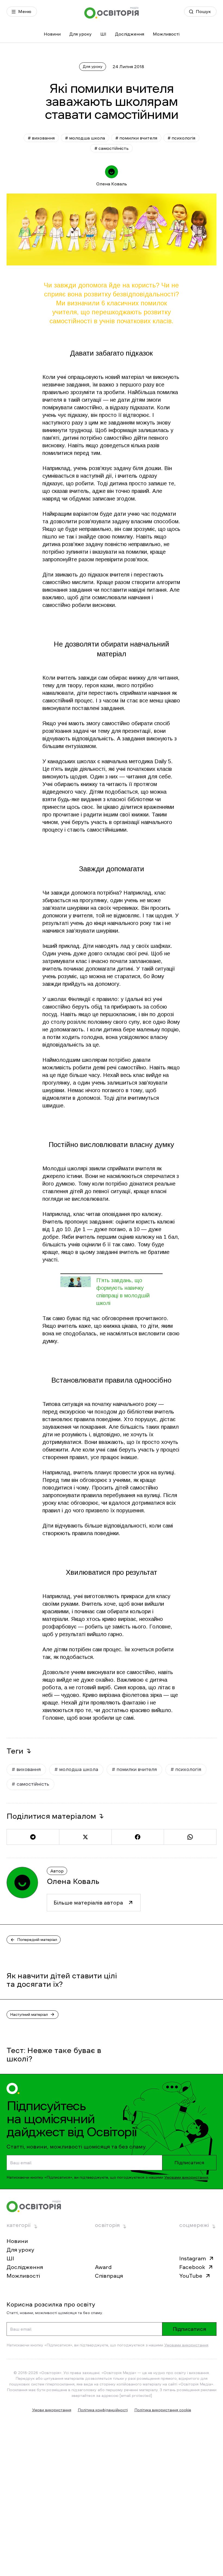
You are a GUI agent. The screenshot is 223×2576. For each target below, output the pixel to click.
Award (103, 2267)
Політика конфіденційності (103, 2410)
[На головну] (112, 13)
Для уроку (80, 34)
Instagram (193, 2258)
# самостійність (112, 148)
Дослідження (130, 34)
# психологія (181, 138)
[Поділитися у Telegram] (33, 1837)
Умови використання (52, 2410)
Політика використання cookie (163, 2410)
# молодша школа (85, 138)
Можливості (166, 34)
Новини (52, 34)
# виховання (41, 138)
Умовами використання (186, 2177)
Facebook (192, 2267)
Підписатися (189, 2163)
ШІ (103, 34)
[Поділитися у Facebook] (138, 1837)
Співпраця (109, 2276)
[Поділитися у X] (85, 1837)
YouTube (191, 2276)
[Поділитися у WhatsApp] (190, 1837)
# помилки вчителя (136, 138)
